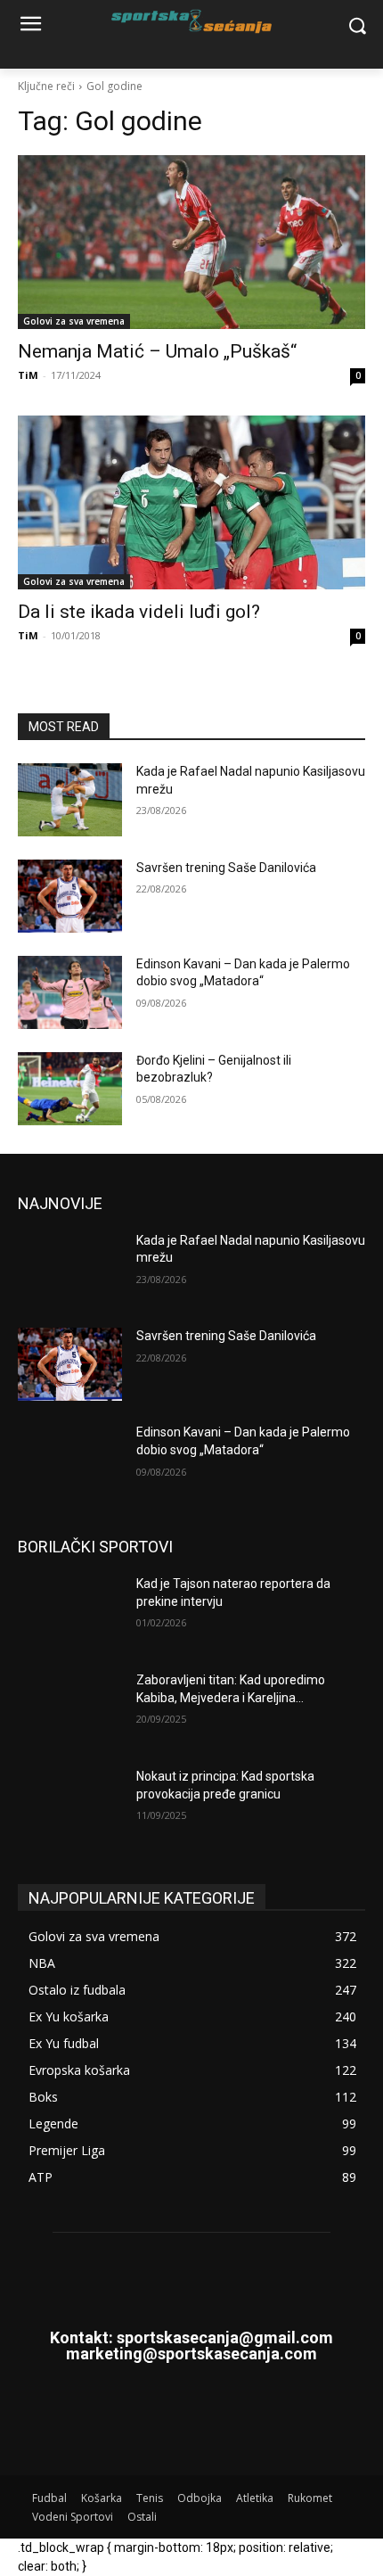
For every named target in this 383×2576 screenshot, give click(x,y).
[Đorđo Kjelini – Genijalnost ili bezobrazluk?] (70, 1089)
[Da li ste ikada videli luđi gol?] (191, 502)
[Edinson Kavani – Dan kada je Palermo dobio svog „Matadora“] (70, 992)
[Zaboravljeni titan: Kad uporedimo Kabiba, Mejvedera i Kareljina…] (70, 1708)
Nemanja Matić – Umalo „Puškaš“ (157, 351)
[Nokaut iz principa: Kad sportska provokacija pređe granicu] (70, 1805)
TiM (28, 375)
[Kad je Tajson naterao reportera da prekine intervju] (70, 1612)
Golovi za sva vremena (74, 321)
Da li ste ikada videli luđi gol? (139, 612)
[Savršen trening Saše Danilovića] (70, 896)
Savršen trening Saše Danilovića (226, 868)
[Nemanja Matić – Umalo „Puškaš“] (191, 242)
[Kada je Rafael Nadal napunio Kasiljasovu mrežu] (70, 800)
